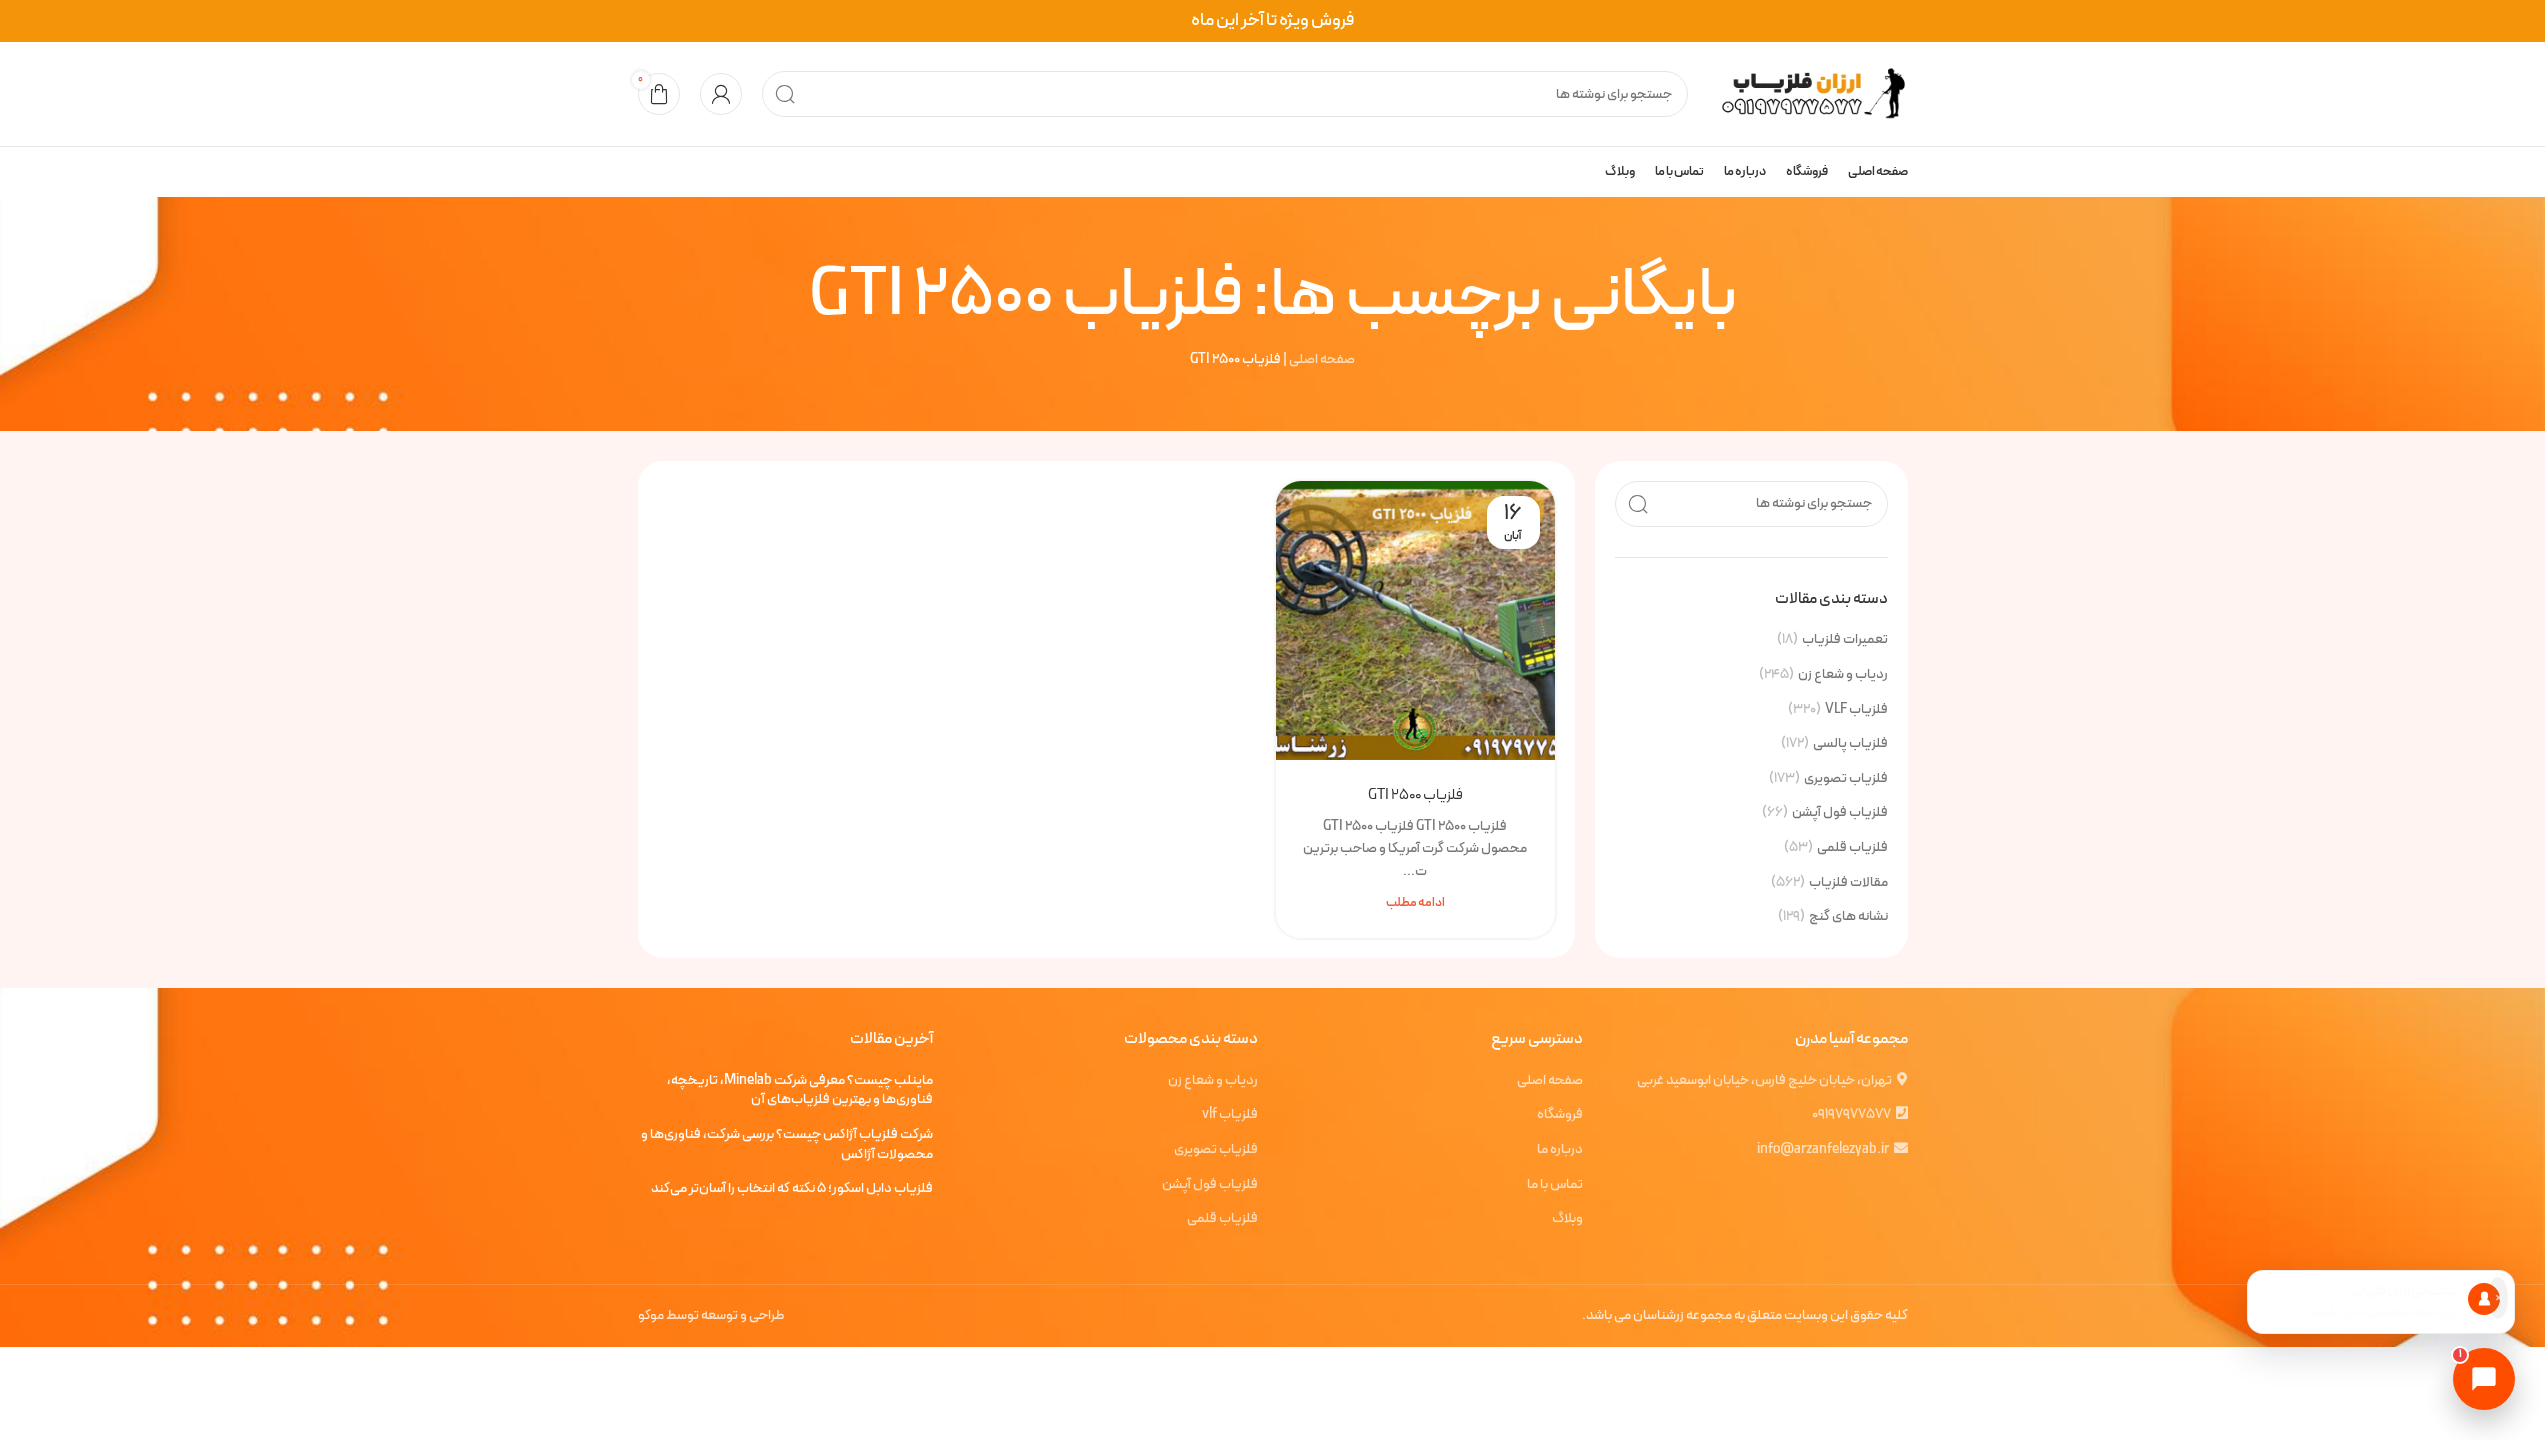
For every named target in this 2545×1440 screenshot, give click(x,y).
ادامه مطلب (1415, 902)
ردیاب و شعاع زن (1843, 675)
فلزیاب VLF (1856, 710)
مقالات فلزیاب (1848, 883)
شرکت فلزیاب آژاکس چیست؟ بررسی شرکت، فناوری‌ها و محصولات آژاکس (787, 1144)
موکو (651, 1315)
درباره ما (1560, 1150)
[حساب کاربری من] (721, 94)
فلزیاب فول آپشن (1840, 813)
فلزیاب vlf (1230, 1115)
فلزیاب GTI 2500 (1415, 795)
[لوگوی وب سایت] (1808, 93)
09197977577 (1851, 1114)
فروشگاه (1560, 1115)
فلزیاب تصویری (1846, 779)
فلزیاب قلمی (1852, 848)
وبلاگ (1567, 1219)
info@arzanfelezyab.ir (1823, 1149)
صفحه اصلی (1322, 359)
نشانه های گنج (1848, 917)
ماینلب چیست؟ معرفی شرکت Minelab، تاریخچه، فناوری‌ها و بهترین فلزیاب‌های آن (800, 1090)
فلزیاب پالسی (1850, 744)
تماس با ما (1555, 1185)
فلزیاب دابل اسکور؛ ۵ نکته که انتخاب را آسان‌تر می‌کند (792, 1189)
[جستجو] (785, 94)
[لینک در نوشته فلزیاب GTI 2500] (1415, 620)
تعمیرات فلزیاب (1845, 640)
